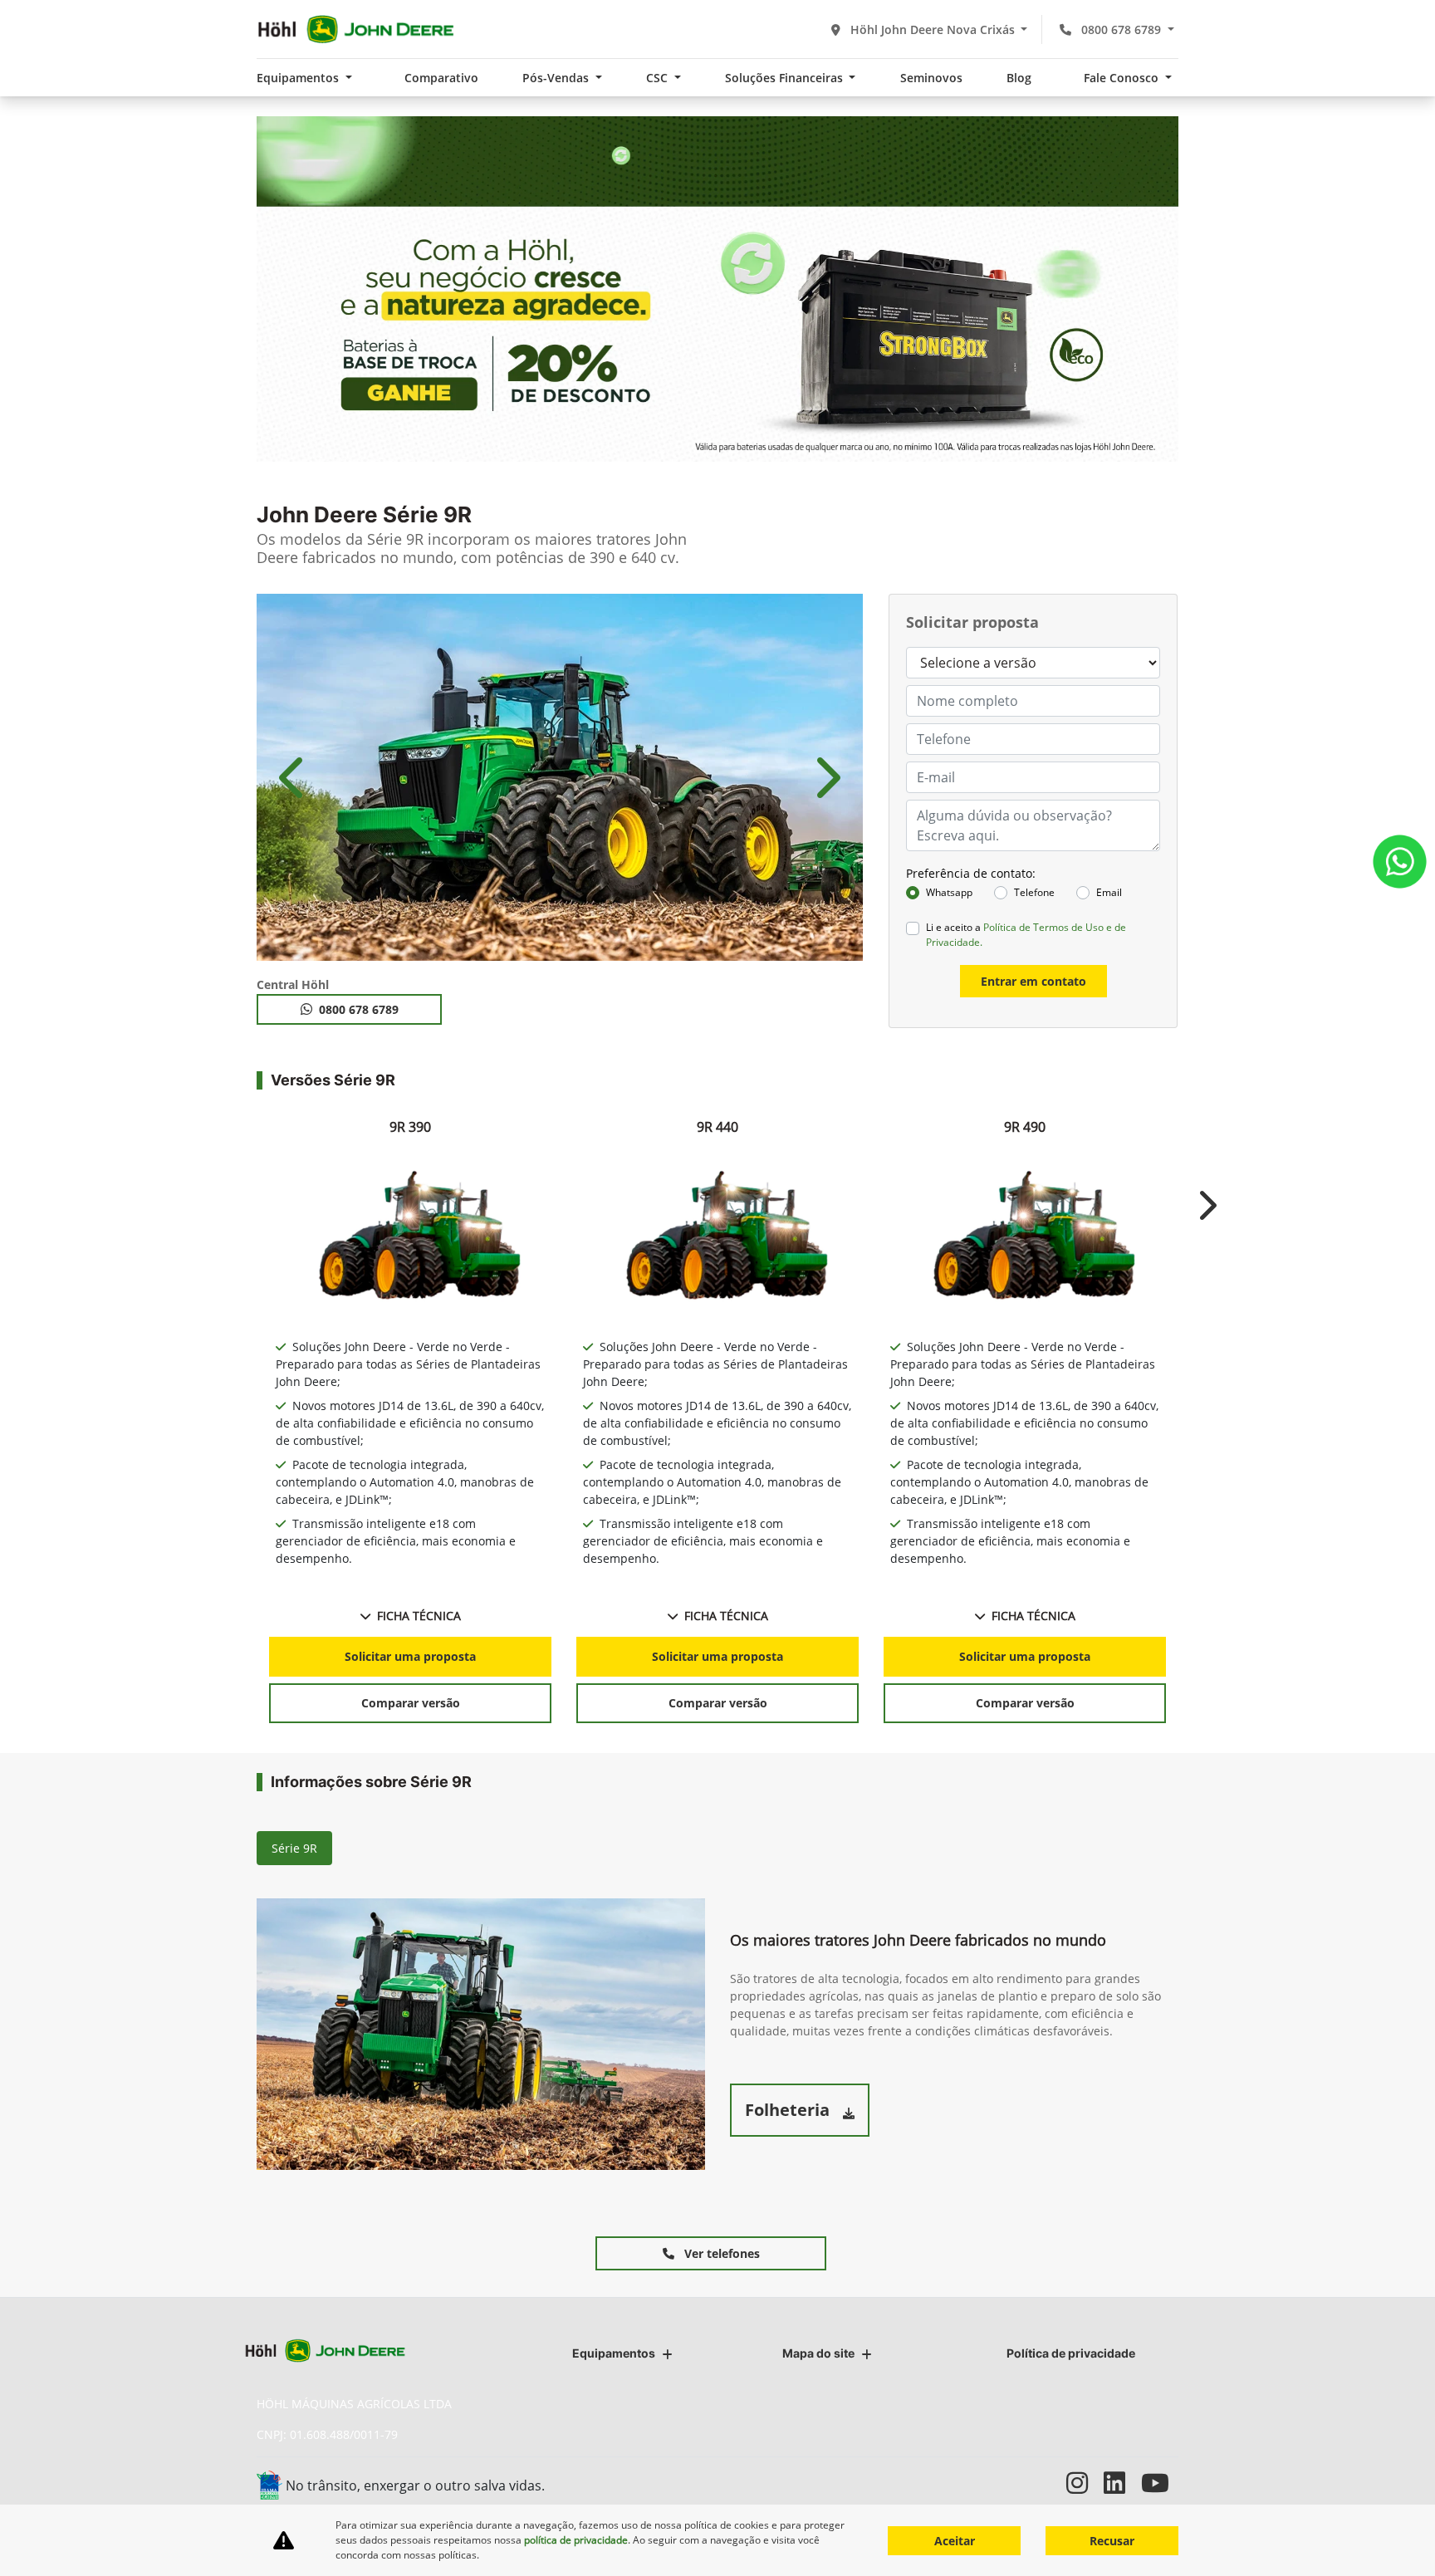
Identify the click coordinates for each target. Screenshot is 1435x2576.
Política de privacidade (1071, 2353)
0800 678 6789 (1121, 29)
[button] (294, 777)
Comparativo (441, 78)
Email (1109, 892)
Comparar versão (411, 1703)
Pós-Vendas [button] (557, 78)
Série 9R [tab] (294, 1848)
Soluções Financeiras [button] (786, 78)
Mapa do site (818, 2353)
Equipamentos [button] (299, 78)
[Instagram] (1085, 2483)
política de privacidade (576, 2540)
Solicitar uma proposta (410, 1656)
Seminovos (931, 78)
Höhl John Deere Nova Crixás (933, 29)
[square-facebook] (1048, 2483)
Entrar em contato (1033, 981)
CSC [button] (659, 78)
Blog (1019, 78)
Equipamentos (614, 2353)
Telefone (1034, 892)
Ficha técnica (419, 1616)
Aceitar (955, 2541)
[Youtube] (1160, 2483)
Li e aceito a (1026, 935)
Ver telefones (720, 2253)
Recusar (1112, 2541)
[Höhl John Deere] (356, 29)
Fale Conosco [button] (1123, 78)
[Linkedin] (1122, 2483)
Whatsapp (949, 892)
